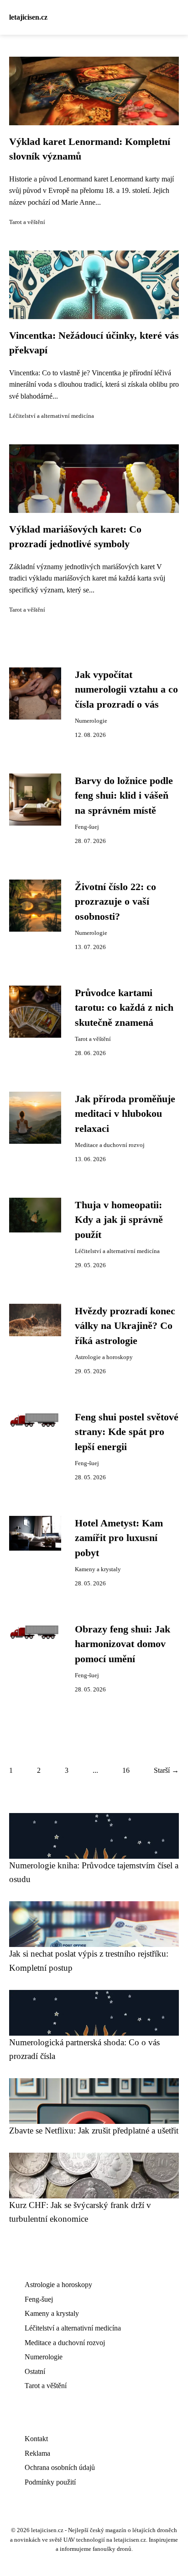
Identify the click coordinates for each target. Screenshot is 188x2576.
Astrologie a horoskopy (104, 1357)
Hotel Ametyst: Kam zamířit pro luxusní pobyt (119, 1538)
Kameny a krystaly (98, 1569)
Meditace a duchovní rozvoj (110, 1145)
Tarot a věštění (27, 222)
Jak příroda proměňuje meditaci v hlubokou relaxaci (125, 1114)
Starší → (166, 1770)
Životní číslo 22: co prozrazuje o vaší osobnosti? (115, 902)
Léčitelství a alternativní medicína (52, 416)
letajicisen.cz (28, 17)
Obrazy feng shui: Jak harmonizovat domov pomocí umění (123, 1644)
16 (126, 1770)
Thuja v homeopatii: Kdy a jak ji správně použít (119, 1220)
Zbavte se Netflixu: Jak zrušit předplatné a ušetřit (94, 2131)
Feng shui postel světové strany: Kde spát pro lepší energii (127, 1432)
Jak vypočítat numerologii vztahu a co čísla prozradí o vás (126, 690)
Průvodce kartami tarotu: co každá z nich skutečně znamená (124, 1008)
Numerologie (91, 721)
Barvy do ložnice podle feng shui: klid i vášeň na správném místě (124, 796)
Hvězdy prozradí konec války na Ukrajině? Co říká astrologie (125, 1326)
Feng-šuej (87, 827)
